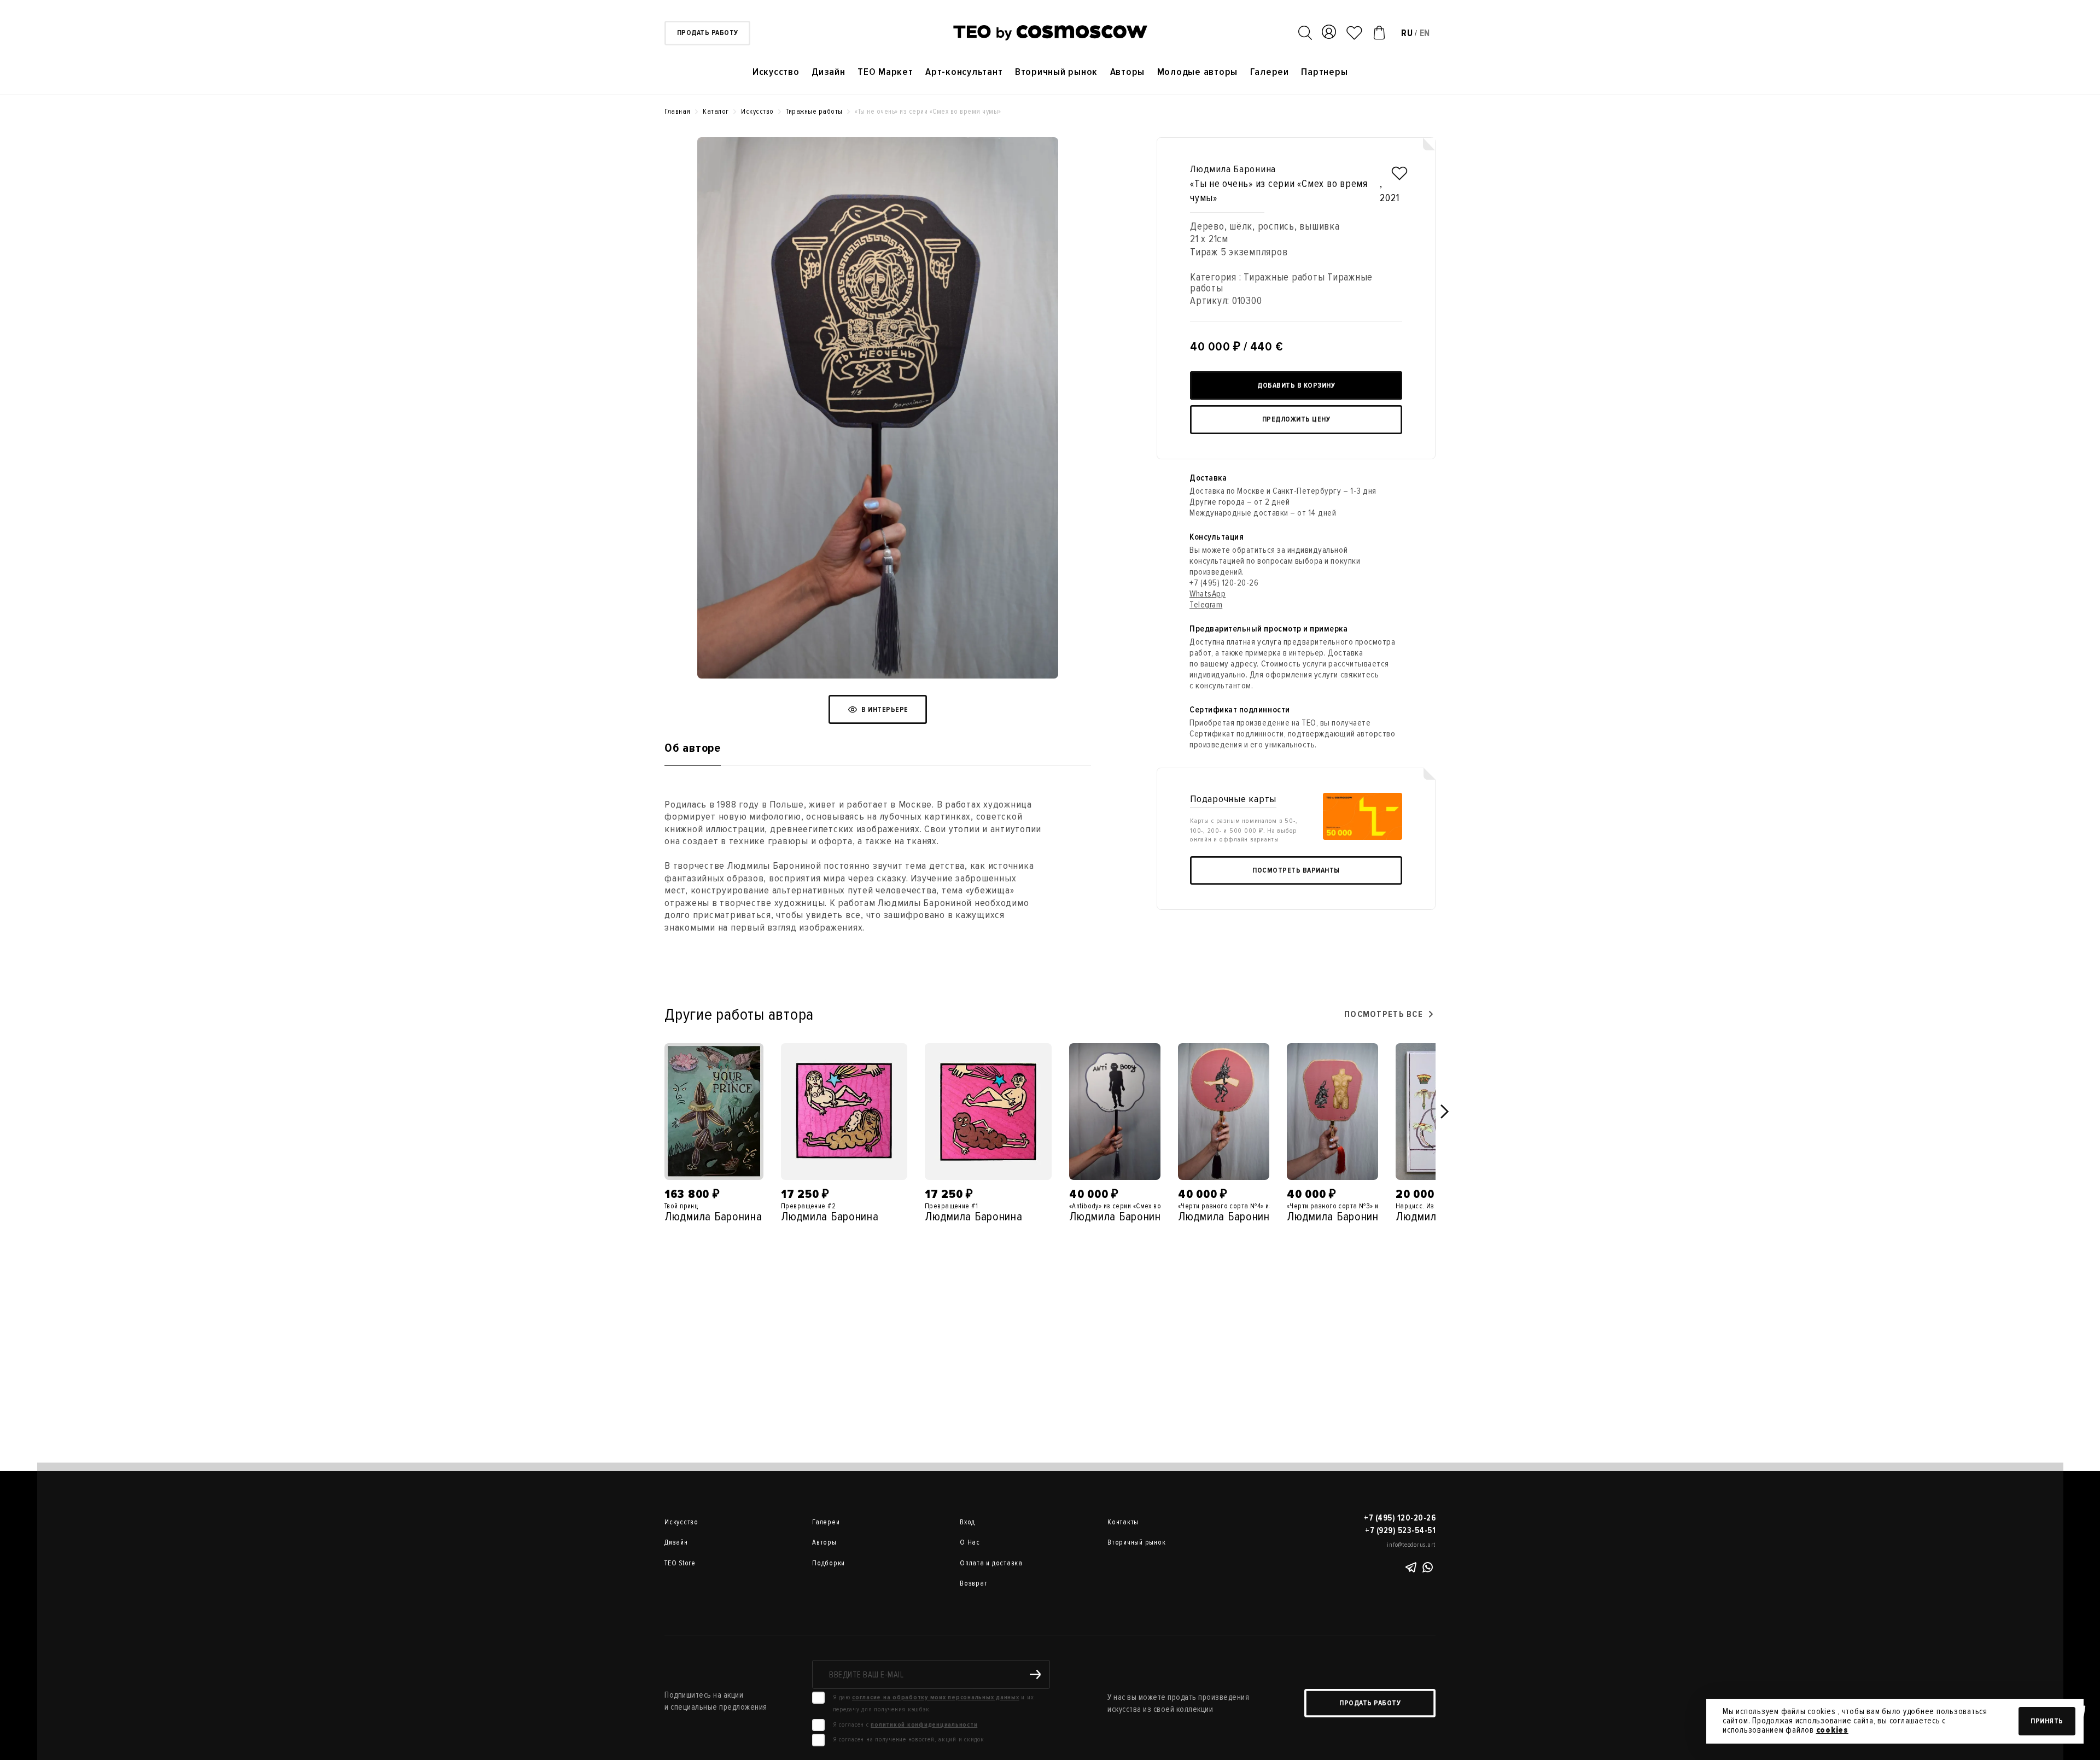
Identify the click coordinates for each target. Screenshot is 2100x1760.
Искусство (776, 72)
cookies (1832, 1730)
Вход (967, 1522)
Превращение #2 (808, 1206)
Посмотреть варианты (1296, 870)
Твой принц (681, 1206)
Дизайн (829, 72)
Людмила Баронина (1233, 169)
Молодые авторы (1198, 72)
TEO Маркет (885, 72)
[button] (1445, 1112)
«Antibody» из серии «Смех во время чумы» (1136, 1206)
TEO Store (680, 1563)
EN (1425, 33)
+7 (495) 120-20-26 (1224, 583)
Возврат (973, 1583)
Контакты (1123, 1522)
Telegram (1206, 605)
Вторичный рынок (1056, 72)
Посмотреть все (1384, 1014)
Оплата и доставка (991, 1563)
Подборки (829, 1563)
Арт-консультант (964, 72)
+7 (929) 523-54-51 (1400, 1530)
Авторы (1128, 72)
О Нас (970, 1542)
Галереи (1270, 72)
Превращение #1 (951, 1206)
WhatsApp (1207, 594)
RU (1407, 33)
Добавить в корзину (1296, 385)
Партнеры (1324, 72)
